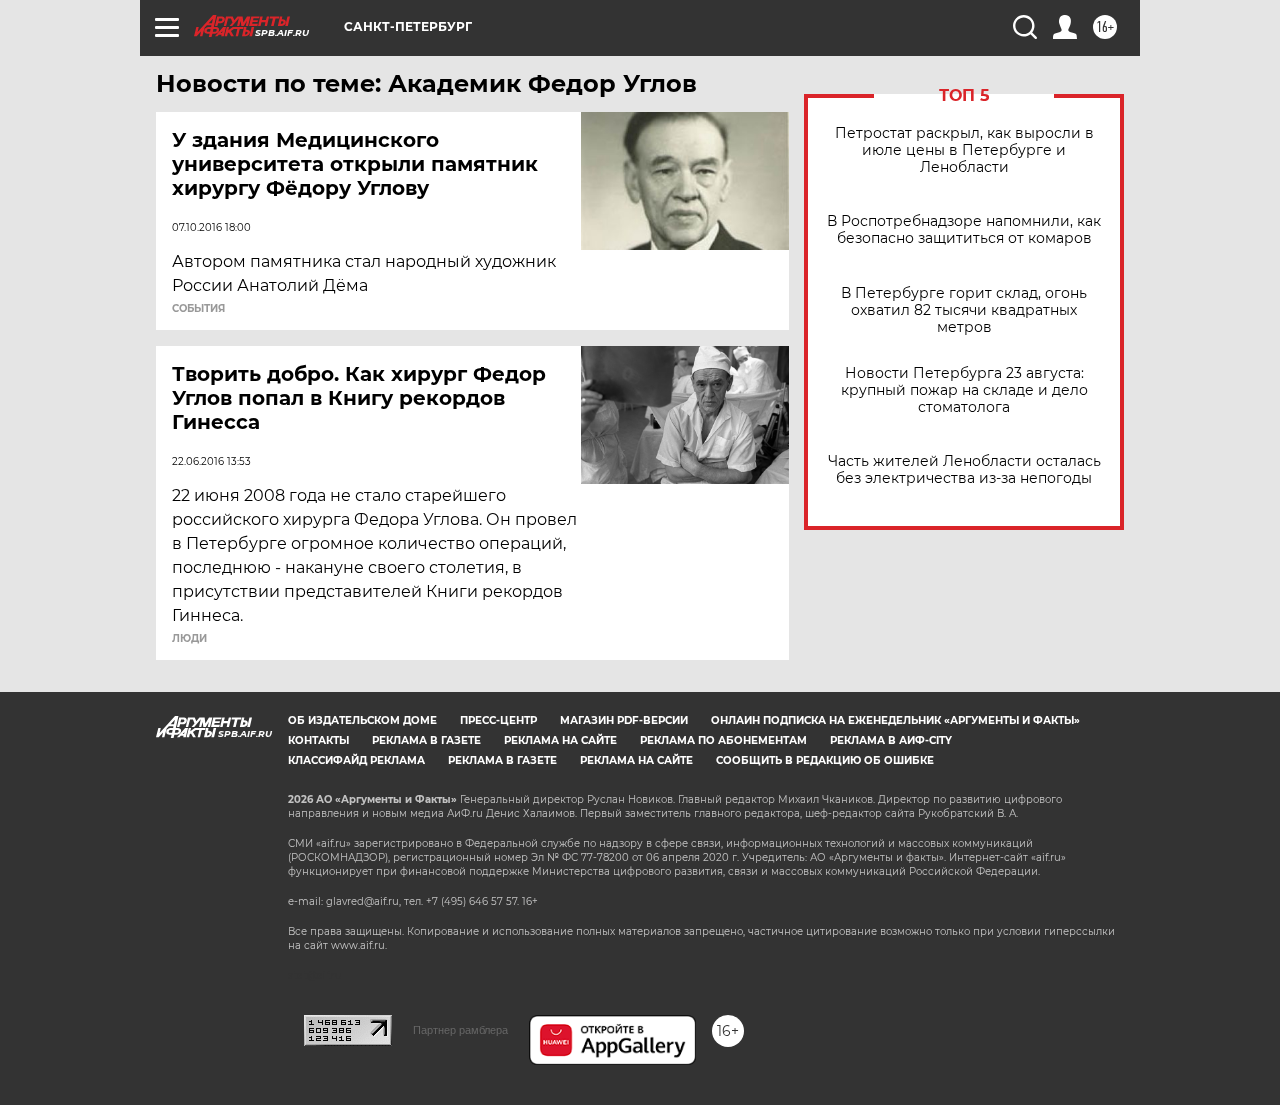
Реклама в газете (426, 740)
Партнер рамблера (460, 1030)
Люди (189, 639)
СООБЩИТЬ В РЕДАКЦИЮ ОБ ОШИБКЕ (825, 760)
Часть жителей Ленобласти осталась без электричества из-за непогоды (964, 470)
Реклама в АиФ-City (891, 740)
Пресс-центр (498, 720)
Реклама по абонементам (723, 740)
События (198, 309)
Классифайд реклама (356, 760)
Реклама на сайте (560, 740)
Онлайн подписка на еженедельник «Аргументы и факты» (895, 720)
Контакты (318, 740)
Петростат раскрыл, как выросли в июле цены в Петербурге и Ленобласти (964, 150)
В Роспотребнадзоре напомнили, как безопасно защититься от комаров (964, 230)
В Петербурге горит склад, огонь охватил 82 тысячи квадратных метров (964, 310)
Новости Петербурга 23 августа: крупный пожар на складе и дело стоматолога (964, 390)
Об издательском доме (362, 720)
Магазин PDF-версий (624, 720)
